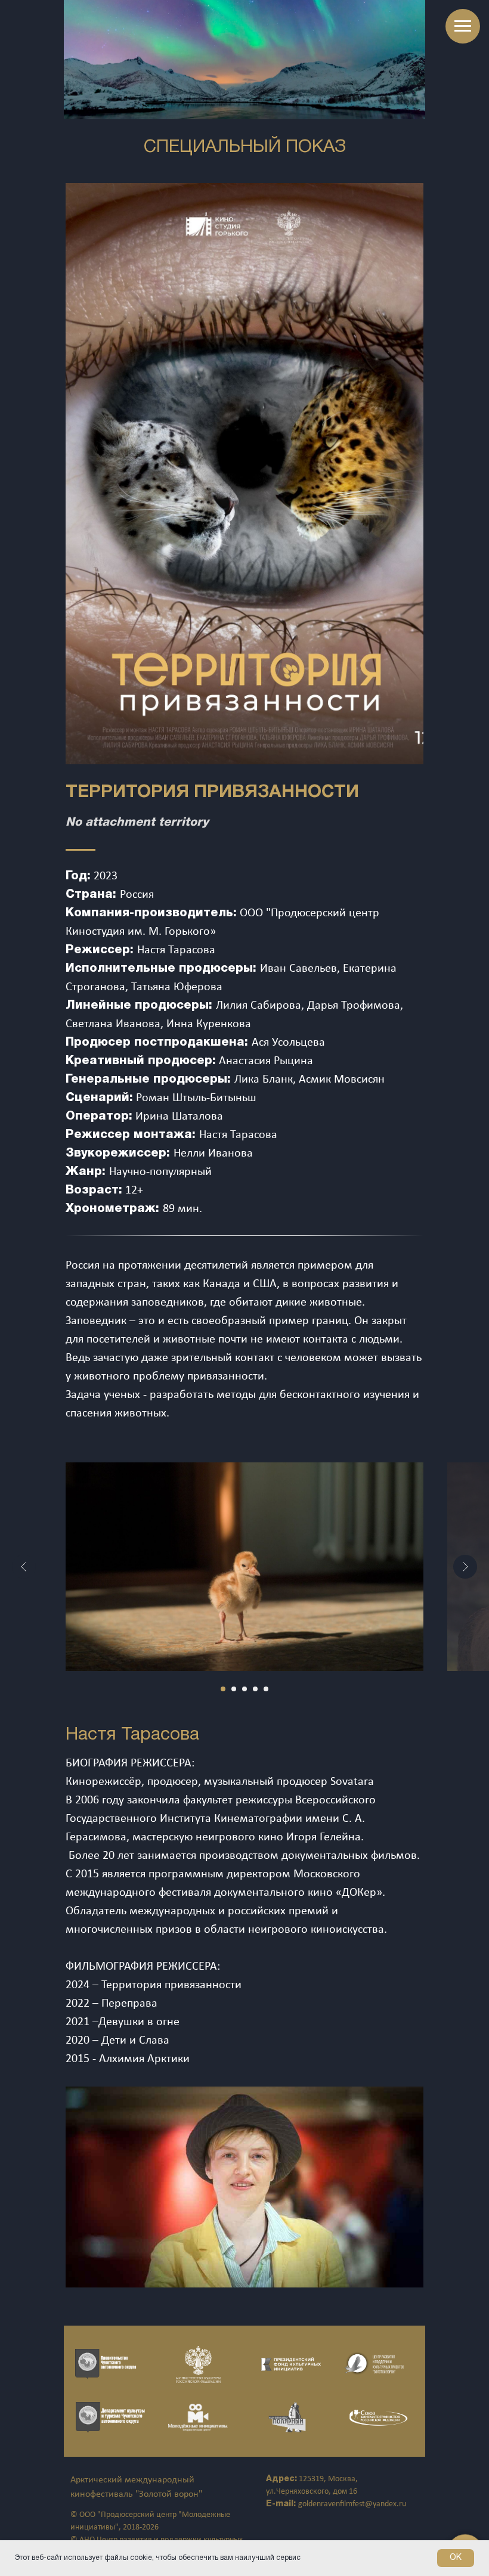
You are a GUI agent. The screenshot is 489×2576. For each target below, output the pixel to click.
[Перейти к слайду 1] (223, 1689)
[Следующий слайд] (465, 1567)
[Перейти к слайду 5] (266, 1689)
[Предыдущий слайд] (24, 1567)
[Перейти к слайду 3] (244, 1689)
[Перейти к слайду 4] (255, 1689)
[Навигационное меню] (463, 26)
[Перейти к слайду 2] (234, 1689)
